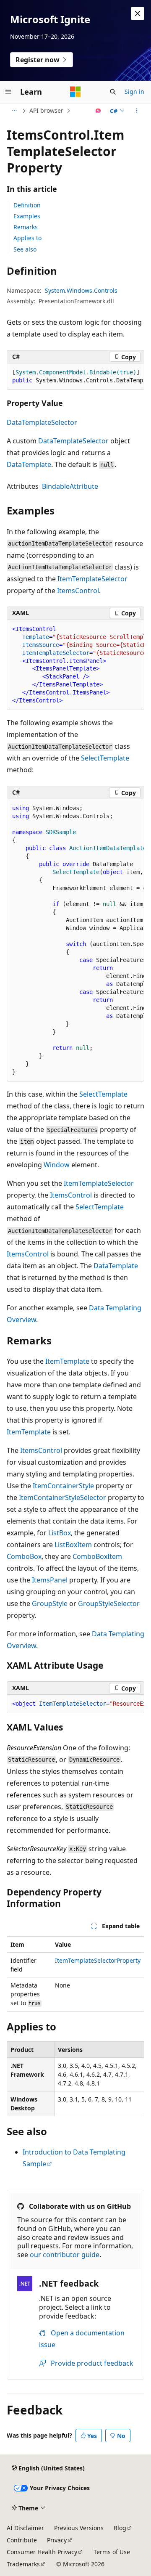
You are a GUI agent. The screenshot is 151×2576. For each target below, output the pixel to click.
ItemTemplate (67, 1361)
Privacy (57, 2540)
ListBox (60, 1533)
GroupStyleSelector (109, 1603)
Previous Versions (79, 2528)
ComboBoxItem (97, 1556)
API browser (46, 110)
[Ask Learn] (98, 111)
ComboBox (24, 1556)
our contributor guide (65, 2255)
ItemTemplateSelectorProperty (98, 1960)
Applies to (27, 238)
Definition (27, 205)
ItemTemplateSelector (92, 579)
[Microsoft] (75, 92)
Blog (120, 2528)
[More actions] (137, 111)
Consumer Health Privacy (42, 2552)
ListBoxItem (73, 1545)
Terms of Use (112, 2552)
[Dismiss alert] (138, 13)
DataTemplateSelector (42, 422)
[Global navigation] (8, 92)
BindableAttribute (70, 486)
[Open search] (113, 92)
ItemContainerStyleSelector (62, 1497)
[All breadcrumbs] (14, 111)
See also (25, 249)
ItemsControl (78, 591)
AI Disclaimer (25, 2528)
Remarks (26, 227)
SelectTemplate (105, 758)
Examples (27, 216)
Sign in (134, 91)
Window (57, 1165)
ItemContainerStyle (63, 1486)
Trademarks (23, 2564)
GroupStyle (50, 1603)
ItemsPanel (50, 1580)
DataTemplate (29, 464)
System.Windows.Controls (81, 290)
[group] (75, 377)
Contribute (22, 2540)
